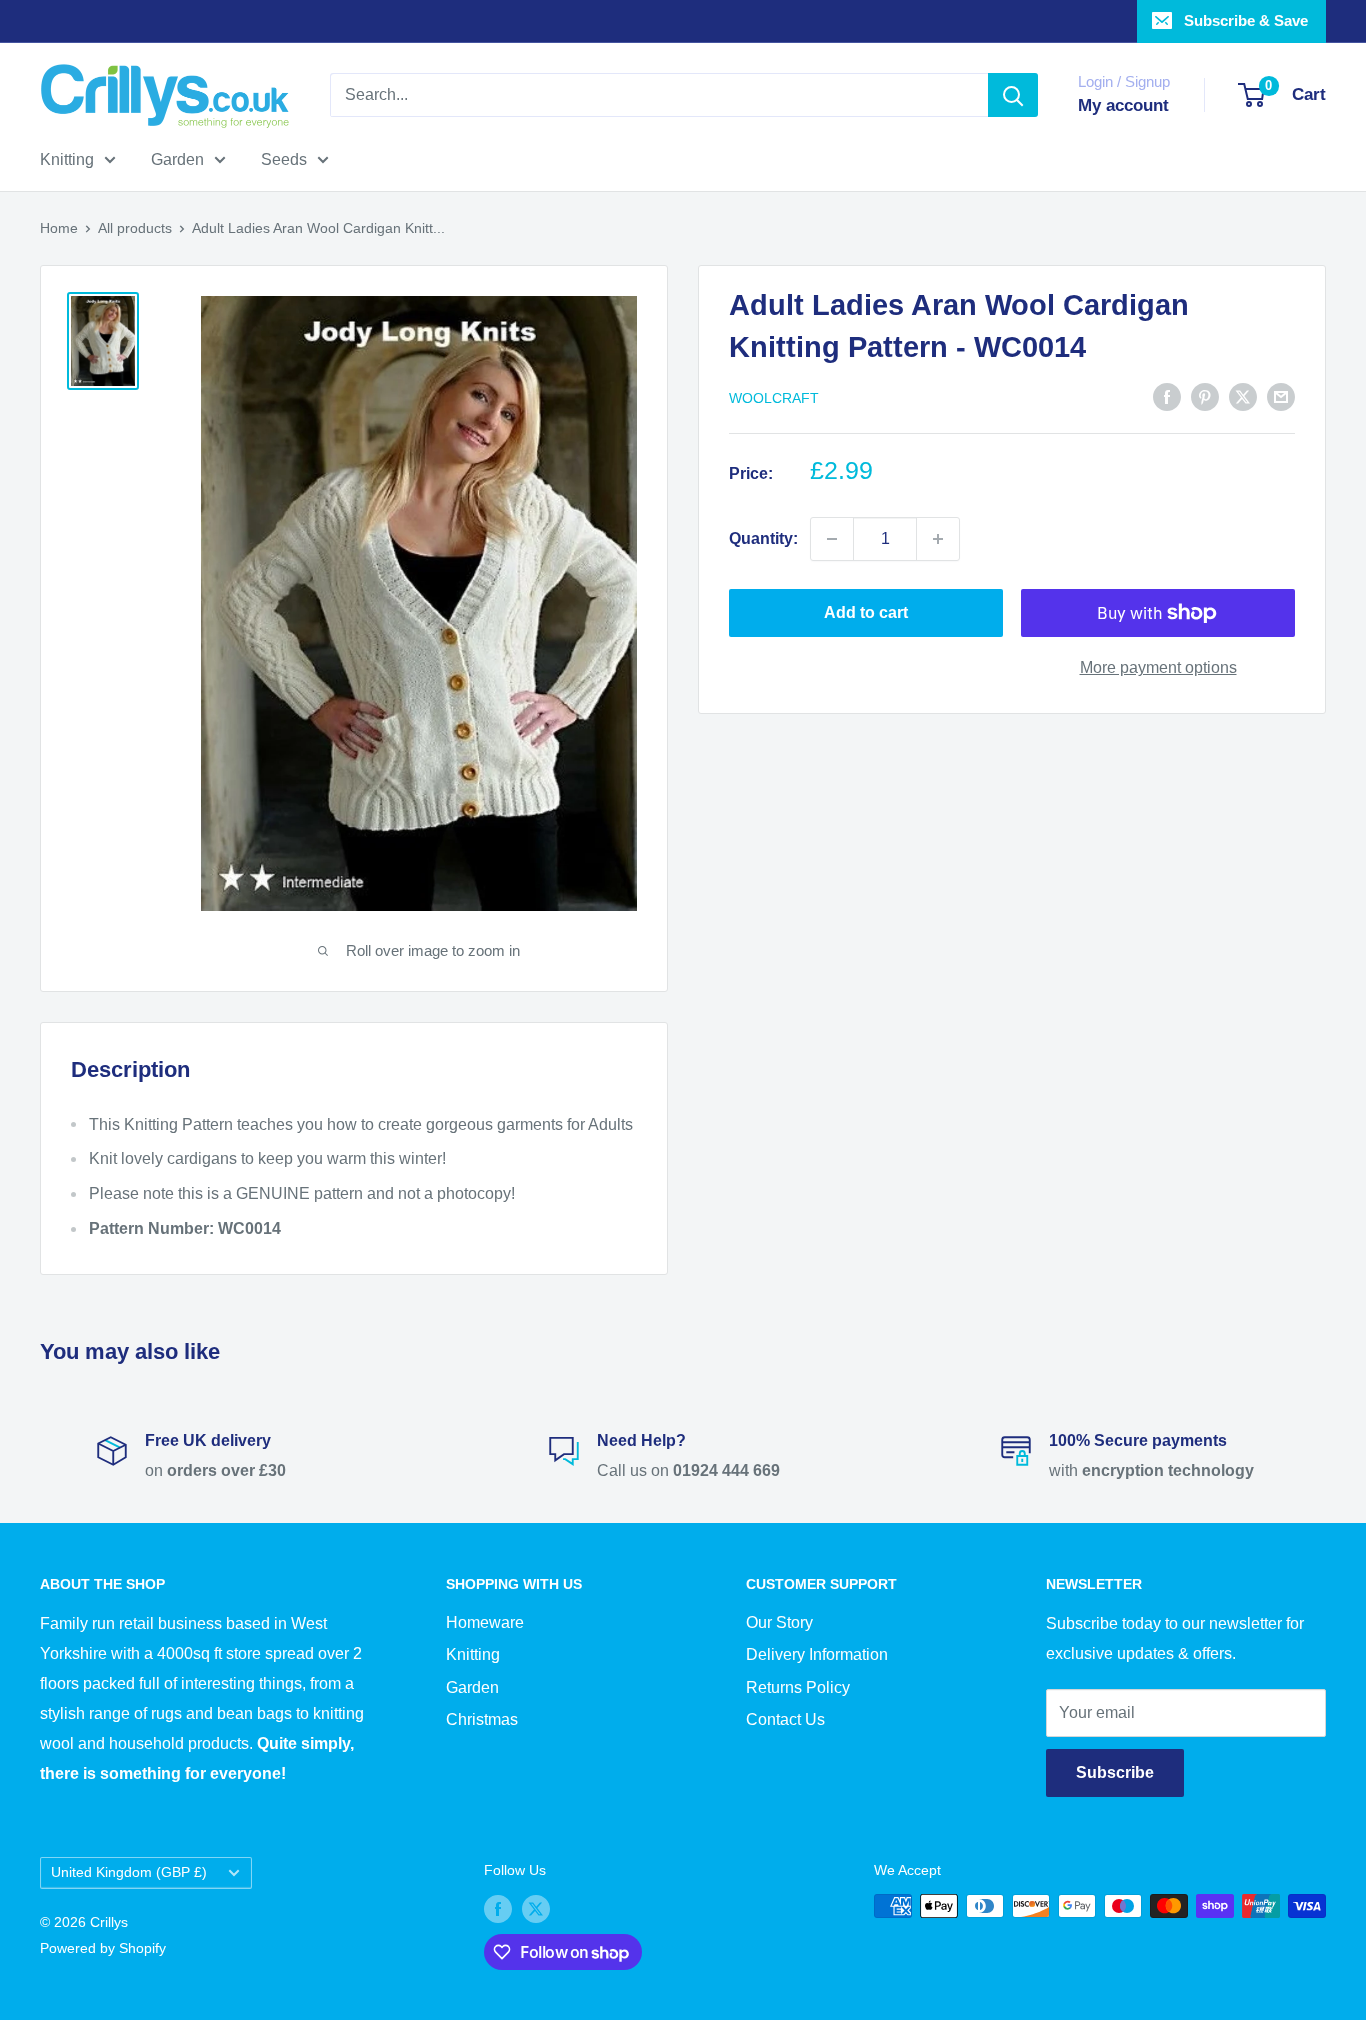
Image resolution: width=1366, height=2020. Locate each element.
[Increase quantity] (938, 539)
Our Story (779, 1622)
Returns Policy (798, 1687)
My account (1123, 105)
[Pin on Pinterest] (1205, 396)
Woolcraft (774, 398)
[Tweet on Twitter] (1243, 396)
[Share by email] (1281, 396)
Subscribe (1115, 1772)
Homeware (485, 1622)
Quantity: (763, 538)
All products (135, 228)
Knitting (67, 159)
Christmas (482, 1719)
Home (59, 228)
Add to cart (866, 612)
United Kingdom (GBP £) (129, 1872)
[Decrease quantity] (832, 539)
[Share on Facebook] (1167, 396)
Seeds (284, 159)
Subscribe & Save (1246, 20)
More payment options (1158, 667)
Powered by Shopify (103, 1948)
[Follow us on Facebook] (498, 1908)
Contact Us (785, 1719)
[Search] (1013, 95)
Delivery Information (817, 1654)
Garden (177, 159)
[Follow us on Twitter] (536, 1908)
